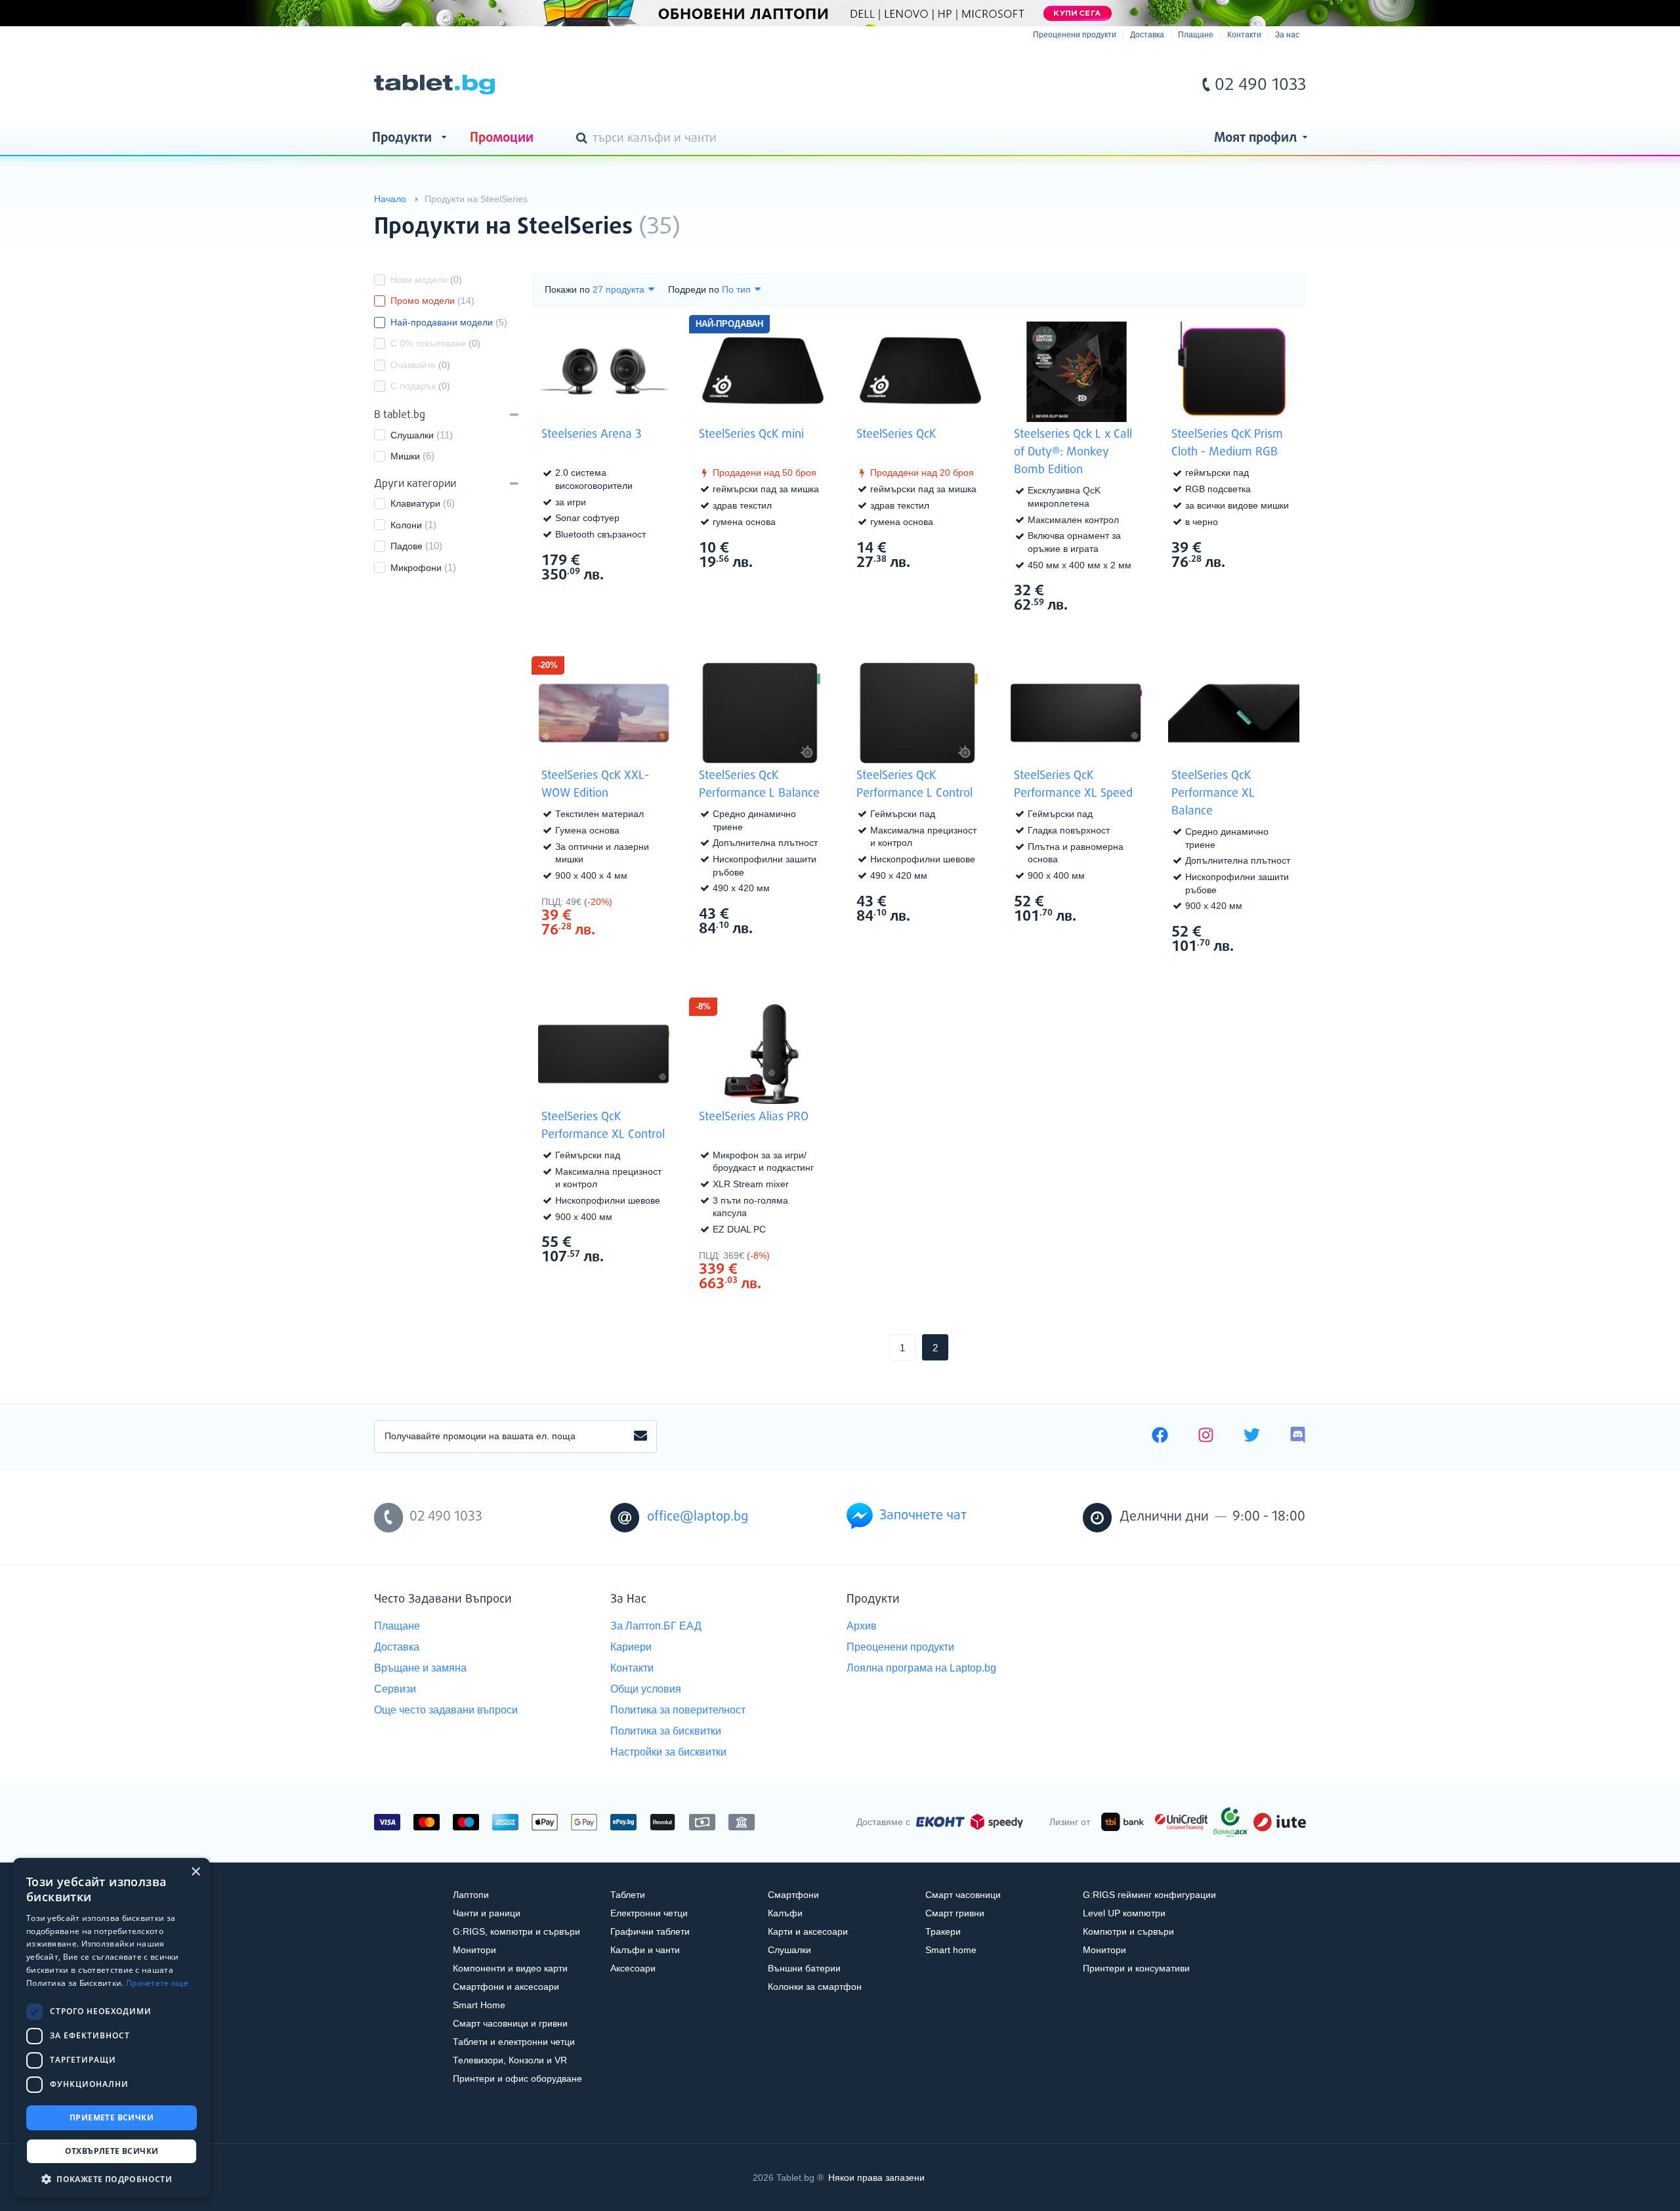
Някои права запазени (876, 2178)
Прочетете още (157, 1983)
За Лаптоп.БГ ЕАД (656, 1626)
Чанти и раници (487, 1913)
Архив (862, 1626)
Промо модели (432, 301)
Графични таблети (650, 1931)
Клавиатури (415, 503)
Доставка (1147, 35)
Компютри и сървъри (1128, 1931)
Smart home (951, 1950)
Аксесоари (633, 1968)
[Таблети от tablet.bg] (434, 85)
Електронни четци (649, 1913)
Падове (407, 546)
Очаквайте (420, 365)
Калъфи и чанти (645, 1950)
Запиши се (640, 1437)
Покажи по (567, 289)
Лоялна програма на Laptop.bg (921, 1668)
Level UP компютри (1124, 1913)
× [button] (195, 1872)
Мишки (405, 456)
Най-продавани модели (449, 322)
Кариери (631, 1647)
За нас (1287, 35)
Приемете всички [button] (112, 2117)
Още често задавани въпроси (446, 1710)
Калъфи (785, 1913)
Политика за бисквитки (666, 1731)
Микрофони (416, 568)
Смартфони (793, 1895)
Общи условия (646, 1689)
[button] (112, 2179)
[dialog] (112, 2028)
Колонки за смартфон (815, 1987)
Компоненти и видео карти (510, 1968)
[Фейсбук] (1160, 1437)
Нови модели (426, 280)
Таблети (628, 1895)
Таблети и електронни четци (514, 2042)
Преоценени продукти (1075, 35)
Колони (406, 525)
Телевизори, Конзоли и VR (510, 2060)
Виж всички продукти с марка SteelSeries (1270, 216)
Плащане (1196, 35)
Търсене (584, 139)
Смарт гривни (955, 1913)
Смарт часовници (963, 1895)
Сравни (613, 599)
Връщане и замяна (420, 1668)
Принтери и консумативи (1136, 1968)
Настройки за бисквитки (668, 1752)
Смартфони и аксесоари (506, 1987)
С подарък (420, 386)
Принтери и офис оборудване (517, 2078)
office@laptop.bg (698, 1517)
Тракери (943, 1931)
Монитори (474, 1950)
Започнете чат (923, 1516)
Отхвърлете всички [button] (112, 2151)
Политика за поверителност (678, 1710)
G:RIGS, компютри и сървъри (516, 1931)
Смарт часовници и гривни (510, 2023)
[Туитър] (1252, 1437)
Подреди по (694, 289)
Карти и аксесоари (808, 1931)
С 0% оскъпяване (435, 343)
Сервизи (395, 1689)
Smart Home (479, 2005)
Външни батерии (804, 1968)
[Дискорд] (1298, 1437)
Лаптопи (471, 1895)
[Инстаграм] (1206, 1437)
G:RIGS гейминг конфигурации (1149, 1895)
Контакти (1244, 35)
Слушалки (412, 435)
